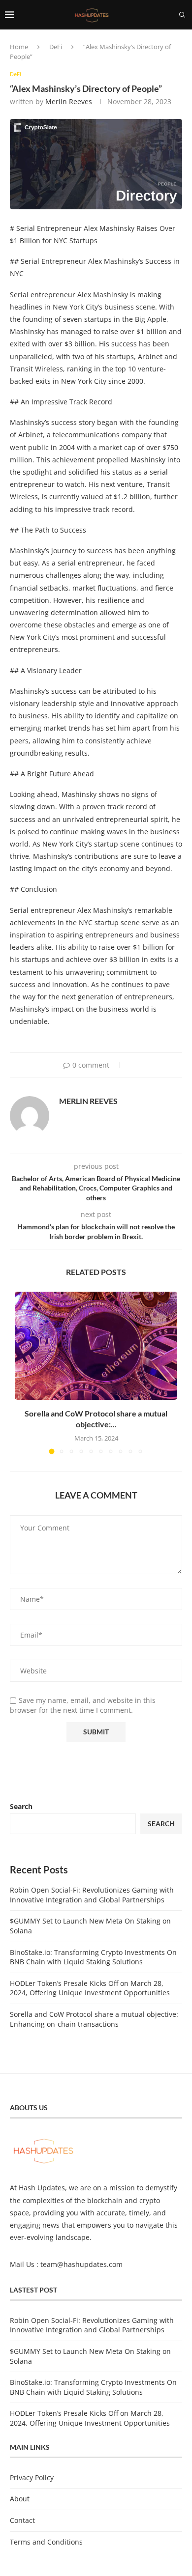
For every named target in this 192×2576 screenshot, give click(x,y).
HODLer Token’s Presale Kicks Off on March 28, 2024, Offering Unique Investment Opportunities (90, 1988)
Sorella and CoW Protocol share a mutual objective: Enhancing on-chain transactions (94, 2019)
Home (19, 47)
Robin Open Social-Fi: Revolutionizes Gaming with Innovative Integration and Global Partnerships (92, 1895)
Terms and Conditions (46, 2542)
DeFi (56, 47)
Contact (22, 2520)
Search (21, 1806)
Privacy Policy (32, 2477)
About (20, 2499)
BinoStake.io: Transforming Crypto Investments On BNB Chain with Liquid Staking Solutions (93, 1957)
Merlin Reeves (69, 101)
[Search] (182, 15)
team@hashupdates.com (81, 2264)
